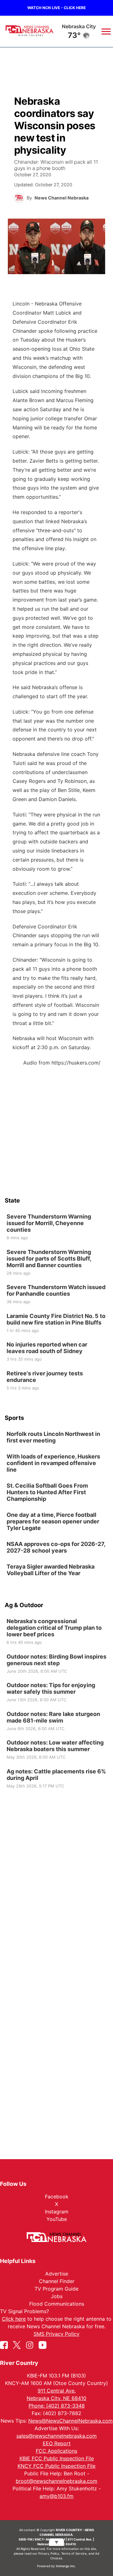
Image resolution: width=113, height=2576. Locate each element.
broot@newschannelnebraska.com (56, 2481)
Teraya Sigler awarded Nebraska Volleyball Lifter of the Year (51, 1570)
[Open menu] (104, 31)
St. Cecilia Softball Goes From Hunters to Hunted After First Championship (47, 1492)
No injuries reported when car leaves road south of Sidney (47, 1348)
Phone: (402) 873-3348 (57, 2406)
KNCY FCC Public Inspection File (56, 2466)
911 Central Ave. (57, 2391)
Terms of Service (74, 2553)
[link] (56, 1227)
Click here (14, 2319)
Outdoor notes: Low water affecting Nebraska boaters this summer (55, 1746)
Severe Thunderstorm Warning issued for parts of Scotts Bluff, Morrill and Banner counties (49, 1258)
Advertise (57, 2274)
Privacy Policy (49, 2553)
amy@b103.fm (56, 2496)
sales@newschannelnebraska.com (56, 2436)
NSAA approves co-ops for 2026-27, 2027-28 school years (56, 1547)
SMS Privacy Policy (56, 2334)
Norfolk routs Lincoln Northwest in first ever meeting (53, 1437)
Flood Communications (57, 2304)
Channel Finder (57, 2281)
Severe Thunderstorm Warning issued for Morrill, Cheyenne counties (49, 1223)
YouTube (57, 2219)
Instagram (57, 2212)
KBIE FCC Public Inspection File (57, 2458)
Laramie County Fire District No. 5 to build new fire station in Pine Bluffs (56, 1319)
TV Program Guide (56, 2289)
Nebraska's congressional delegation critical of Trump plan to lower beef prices (54, 1628)
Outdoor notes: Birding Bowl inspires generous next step (56, 1660)
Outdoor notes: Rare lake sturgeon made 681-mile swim (53, 1717)
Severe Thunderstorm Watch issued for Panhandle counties (56, 1290)
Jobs (57, 2296)
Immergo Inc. (66, 2566)
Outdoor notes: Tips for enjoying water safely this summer (51, 1688)
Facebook (57, 2196)
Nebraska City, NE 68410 (56, 2398)
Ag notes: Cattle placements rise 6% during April (56, 1774)
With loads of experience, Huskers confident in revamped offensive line (53, 1463)
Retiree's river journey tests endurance (45, 1376)
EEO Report (57, 2443)
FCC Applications (56, 2451)
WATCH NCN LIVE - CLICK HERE (56, 8)
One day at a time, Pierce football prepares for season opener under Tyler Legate (53, 1521)
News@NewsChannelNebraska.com (70, 2421)
